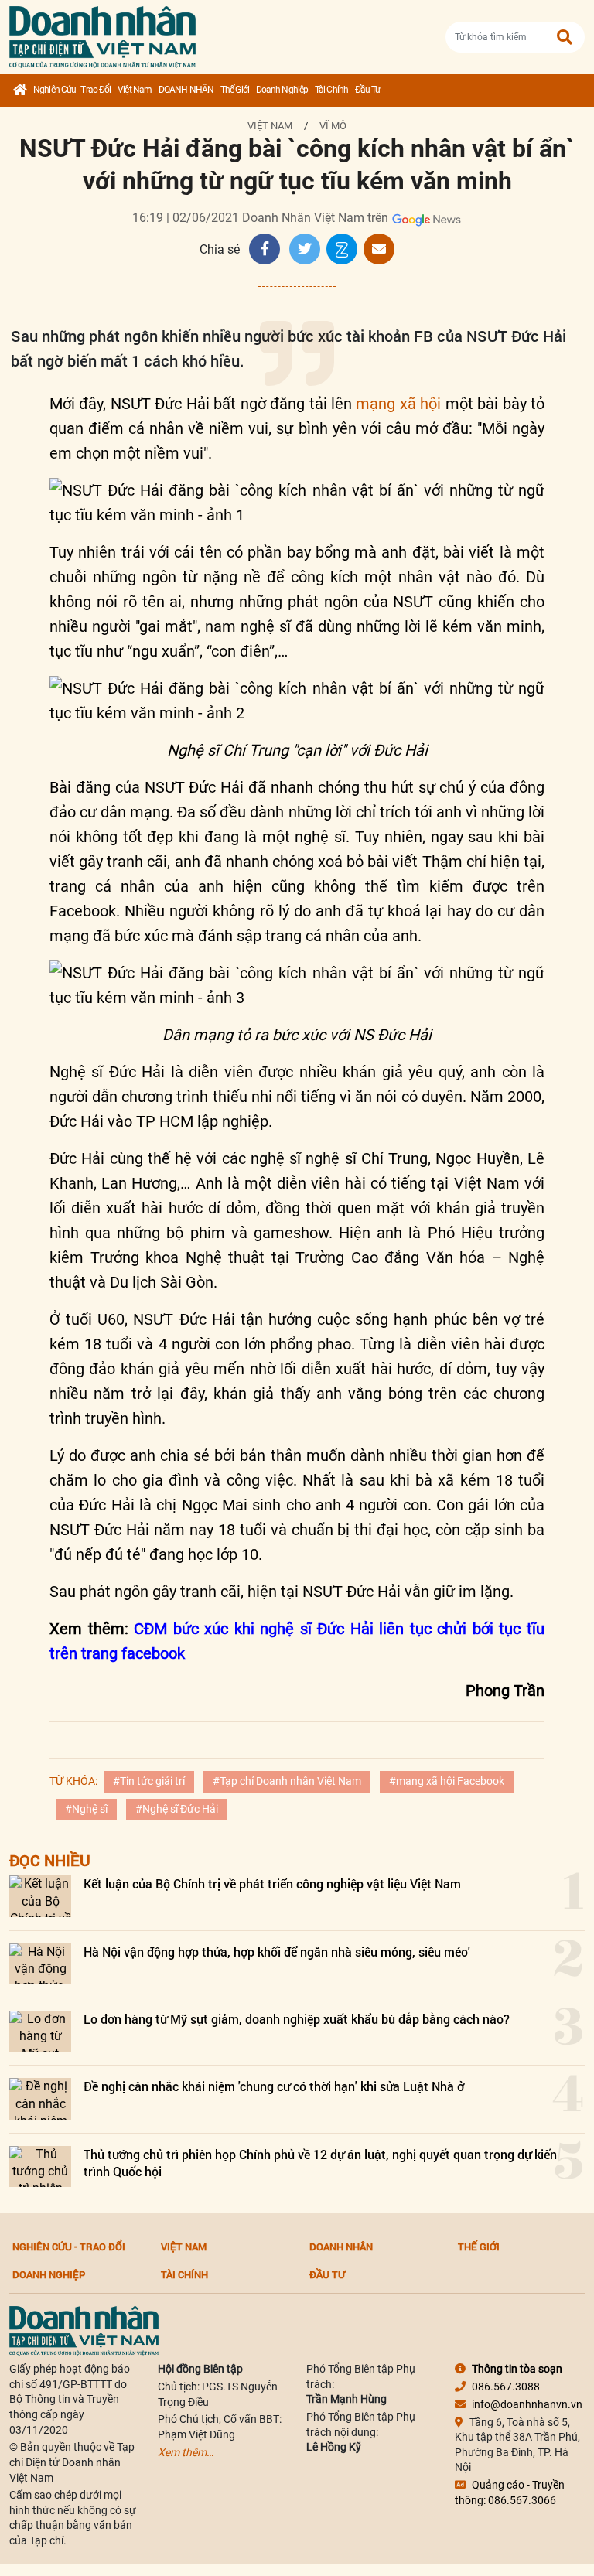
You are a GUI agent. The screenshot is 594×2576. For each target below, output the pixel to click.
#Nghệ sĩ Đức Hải (177, 1809)
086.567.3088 (506, 2387)
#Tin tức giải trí (149, 1781)
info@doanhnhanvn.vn (527, 2404)
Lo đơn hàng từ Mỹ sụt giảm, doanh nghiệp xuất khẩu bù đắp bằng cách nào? (297, 2019)
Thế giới (235, 90)
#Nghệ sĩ (86, 1809)
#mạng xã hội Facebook (447, 1781)
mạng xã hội (398, 404)
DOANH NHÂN (186, 90)
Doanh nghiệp (282, 90)
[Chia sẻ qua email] (379, 249)
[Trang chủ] (20, 90)
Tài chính (331, 90)
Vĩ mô (333, 126)
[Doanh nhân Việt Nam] (84, 2330)
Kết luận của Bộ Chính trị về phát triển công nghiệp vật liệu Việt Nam (272, 1883)
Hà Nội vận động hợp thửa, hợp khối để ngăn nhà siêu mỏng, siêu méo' (277, 1952)
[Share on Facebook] (265, 249)
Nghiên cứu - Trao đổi (72, 90)
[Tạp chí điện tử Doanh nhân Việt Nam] (102, 34)
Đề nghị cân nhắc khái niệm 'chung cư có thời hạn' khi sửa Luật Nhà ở (274, 2086)
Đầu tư (368, 90)
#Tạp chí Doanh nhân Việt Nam (287, 1781)
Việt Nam (135, 90)
